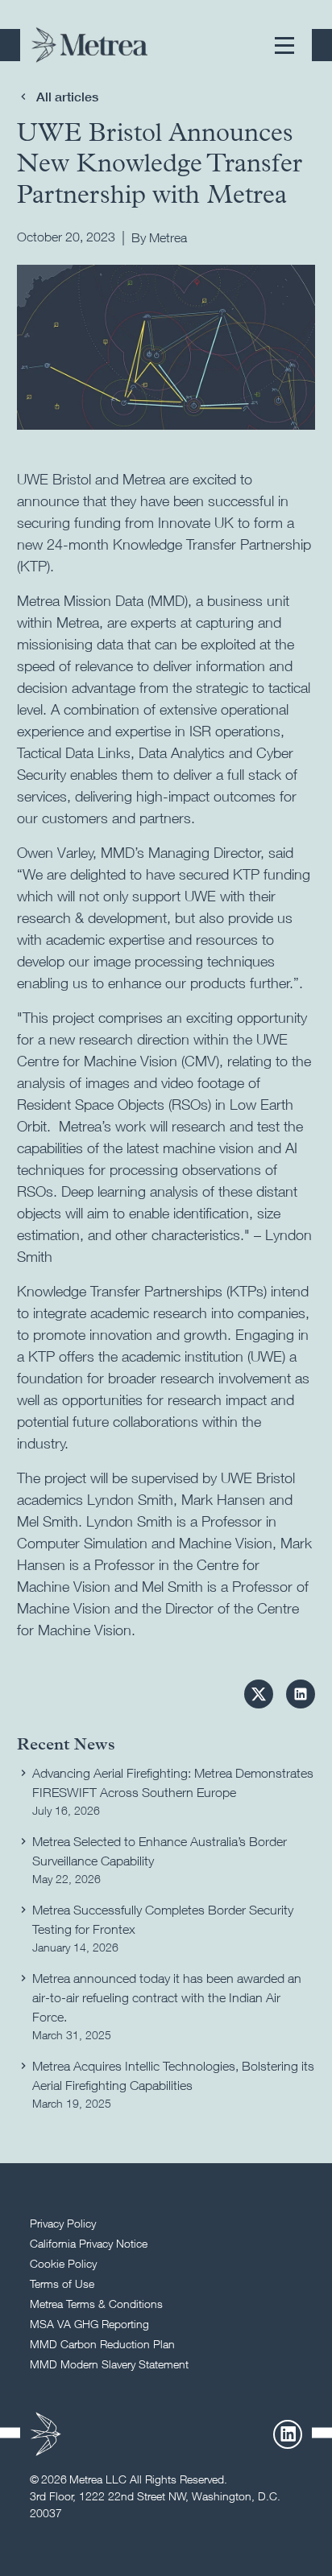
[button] (284, 45)
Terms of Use (62, 2283)
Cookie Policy (63, 2263)
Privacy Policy (63, 2223)
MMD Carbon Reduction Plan (102, 2344)
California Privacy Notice (89, 2243)
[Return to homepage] (89, 45)
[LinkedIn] (288, 2434)
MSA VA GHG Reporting (89, 2324)
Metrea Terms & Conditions (96, 2304)
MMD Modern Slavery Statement (109, 2364)
